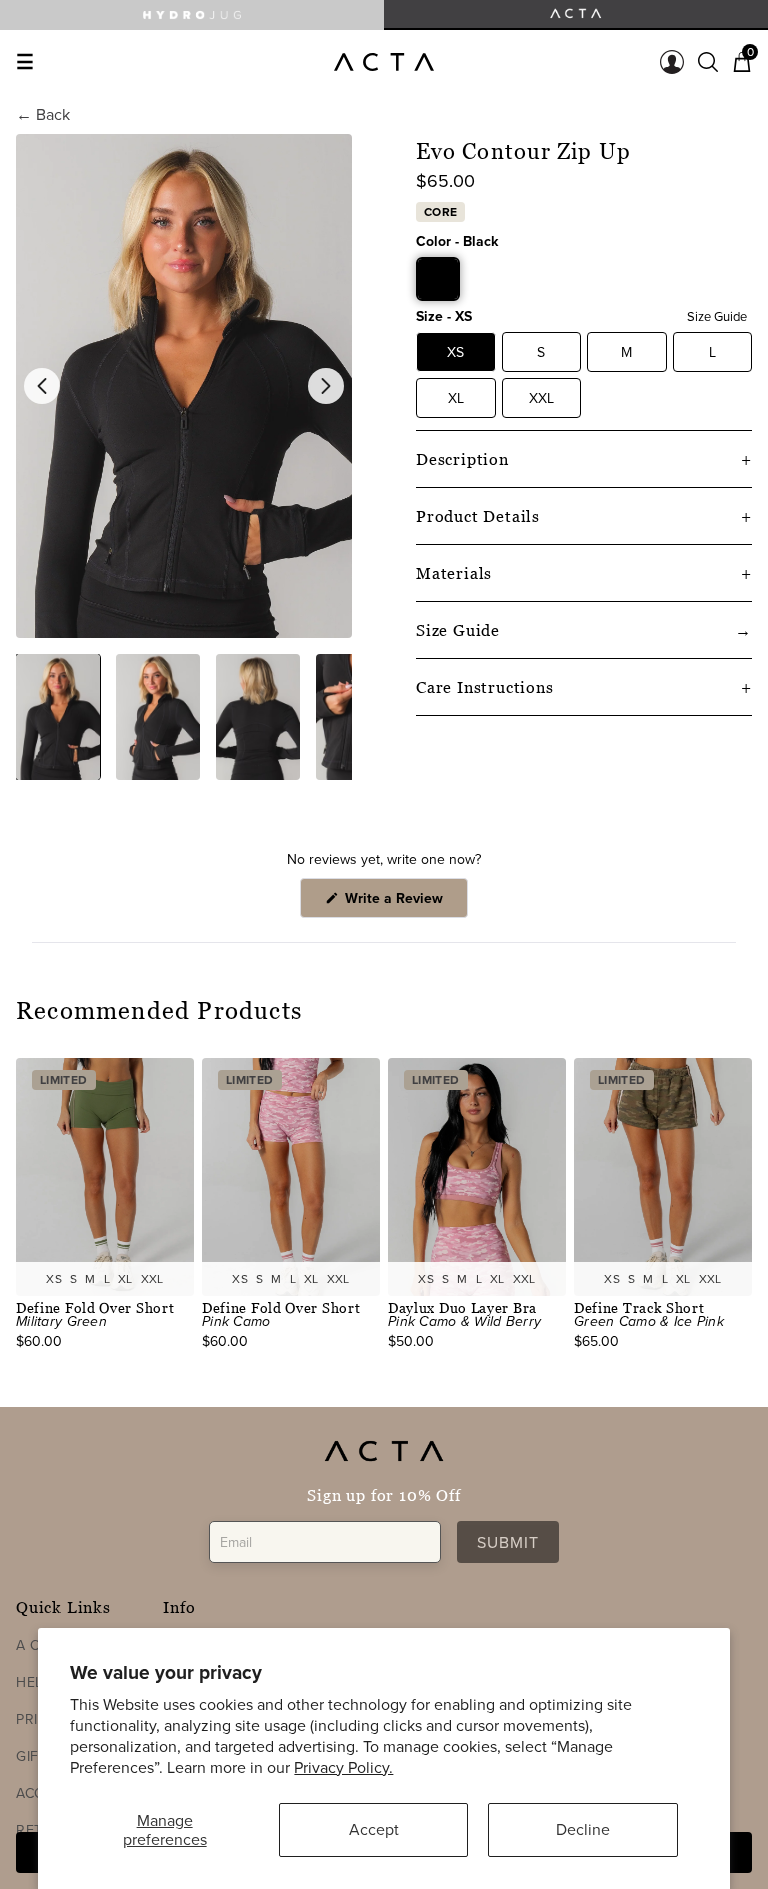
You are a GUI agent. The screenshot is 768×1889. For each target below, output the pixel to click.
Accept (374, 1829)
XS (455, 352)
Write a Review (404, 902)
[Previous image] (42, 386)
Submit (508, 1542)
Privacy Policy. (343, 1767)
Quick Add (105, 1278)
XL (456, 398)
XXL (541, 398)
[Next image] (326, 386)
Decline (583, 1829)
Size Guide (717, 316)
